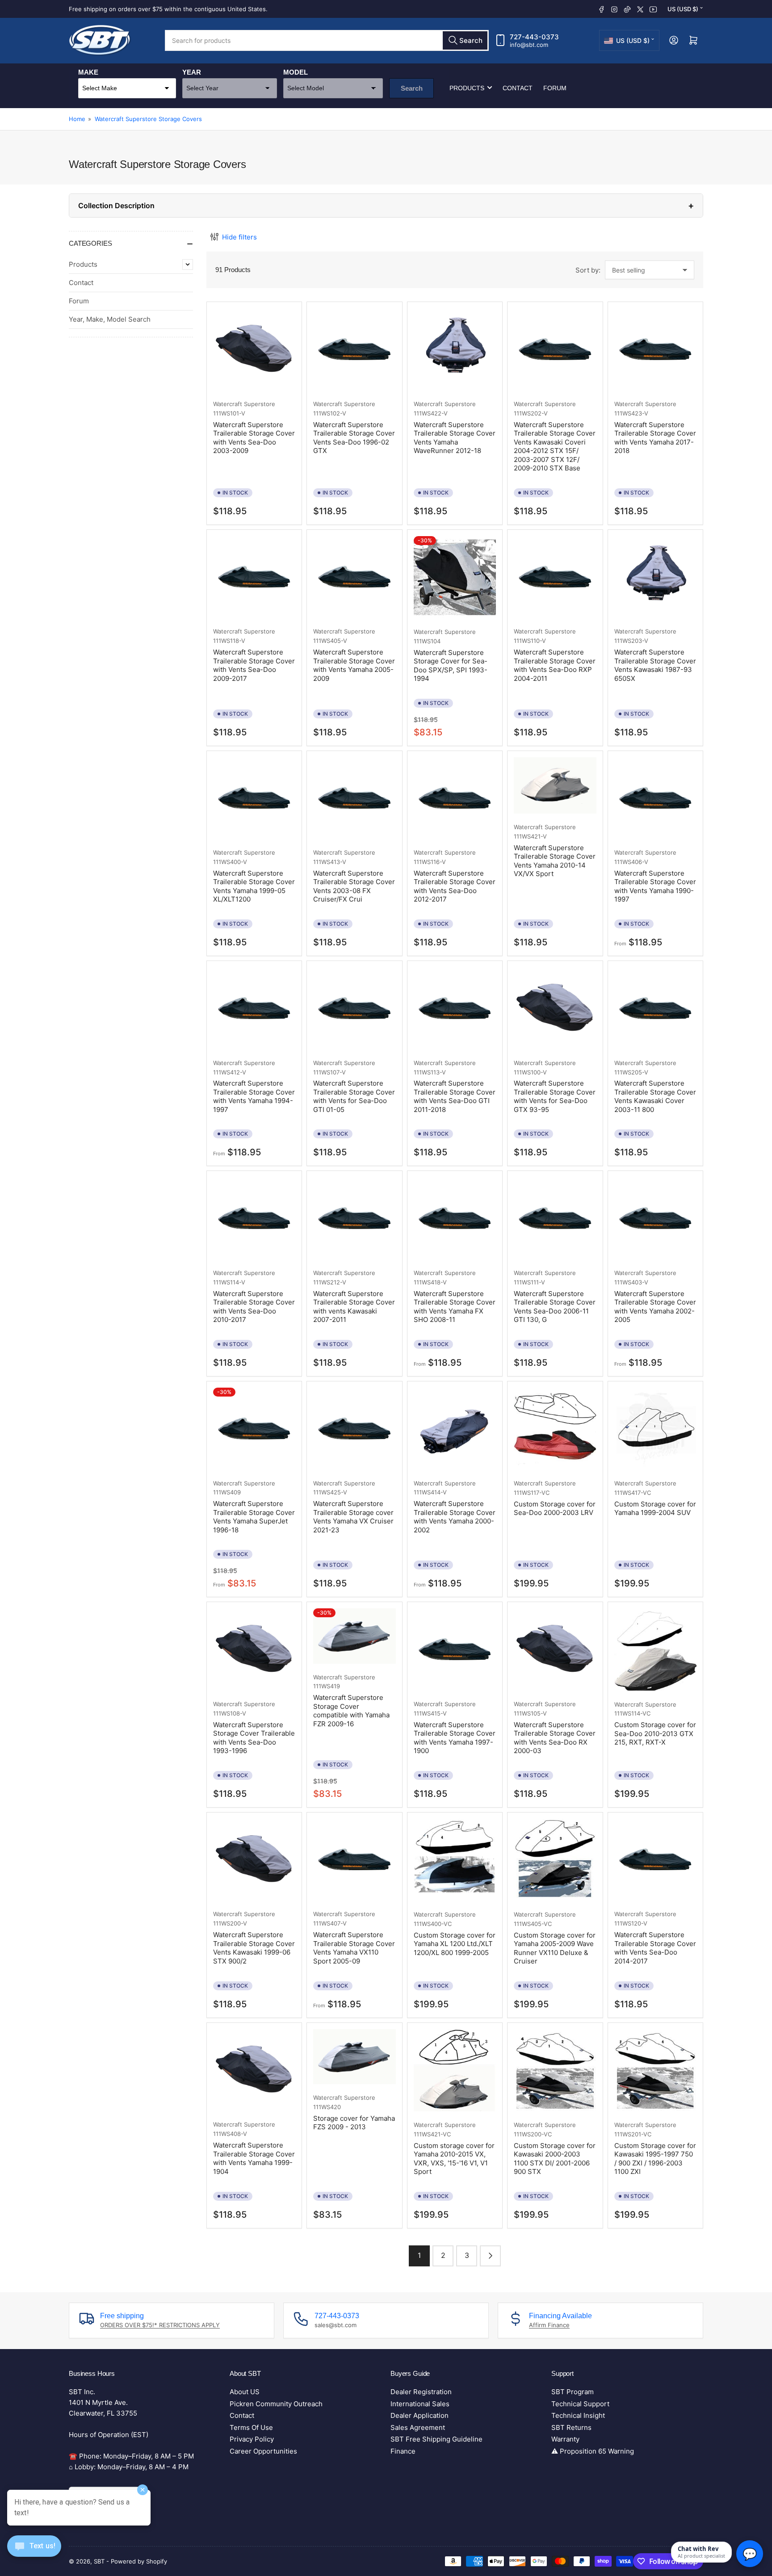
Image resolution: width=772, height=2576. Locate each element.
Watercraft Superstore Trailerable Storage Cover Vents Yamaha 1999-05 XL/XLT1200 (254, 886)
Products (467, 88)
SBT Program (573, 2392)
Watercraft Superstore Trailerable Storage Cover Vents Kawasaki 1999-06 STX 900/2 (254, 1948)
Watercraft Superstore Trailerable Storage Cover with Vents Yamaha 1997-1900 (455, 1738)
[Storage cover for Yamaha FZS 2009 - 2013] (354, 2057)
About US (245, 2392)
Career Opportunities (263, 2451)
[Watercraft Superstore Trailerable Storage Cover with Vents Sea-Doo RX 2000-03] (555, 1649)
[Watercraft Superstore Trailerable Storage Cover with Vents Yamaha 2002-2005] (655, 1218)
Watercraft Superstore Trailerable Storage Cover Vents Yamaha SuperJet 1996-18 (254, 1517)
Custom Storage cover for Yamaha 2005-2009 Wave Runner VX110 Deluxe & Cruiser (555, 1948)
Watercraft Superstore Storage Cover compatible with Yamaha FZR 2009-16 (351, 1711)
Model (296, 72)
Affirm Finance (549, 2325)
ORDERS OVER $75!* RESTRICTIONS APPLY (160, 2325)
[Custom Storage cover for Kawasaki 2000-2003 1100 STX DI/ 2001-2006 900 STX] (555, 2070)
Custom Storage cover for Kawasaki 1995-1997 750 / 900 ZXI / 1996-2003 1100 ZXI (655, 2159)
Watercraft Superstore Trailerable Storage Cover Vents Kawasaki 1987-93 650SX (655, 665)
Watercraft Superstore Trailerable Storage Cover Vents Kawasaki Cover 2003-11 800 (655, 1096)
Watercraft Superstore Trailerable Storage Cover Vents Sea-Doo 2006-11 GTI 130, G (555, 1307)
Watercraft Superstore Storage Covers (148, 119)
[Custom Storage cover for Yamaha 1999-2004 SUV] (655, 1429)
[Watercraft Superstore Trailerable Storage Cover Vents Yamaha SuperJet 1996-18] (254, 1429)
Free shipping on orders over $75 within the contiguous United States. (168, 9)
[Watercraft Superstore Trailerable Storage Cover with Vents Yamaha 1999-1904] (254, 2070)
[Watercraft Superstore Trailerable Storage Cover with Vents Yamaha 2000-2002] (455, 1429)
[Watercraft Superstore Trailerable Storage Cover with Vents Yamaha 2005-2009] (354, 577)
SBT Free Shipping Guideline (436, 2439)
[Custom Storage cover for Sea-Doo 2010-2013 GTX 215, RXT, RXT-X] (655, 1649)
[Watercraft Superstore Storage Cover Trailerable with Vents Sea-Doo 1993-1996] (254, 1649)
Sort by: (588, 270)
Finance (403, 2451)
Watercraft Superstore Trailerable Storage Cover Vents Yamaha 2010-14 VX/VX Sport (555, 861)
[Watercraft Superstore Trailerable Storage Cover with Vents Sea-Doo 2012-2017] (455, 798)
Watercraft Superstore (244, 404)
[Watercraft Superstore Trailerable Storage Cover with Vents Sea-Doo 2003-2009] (254, 349)
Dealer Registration (421, 2392)
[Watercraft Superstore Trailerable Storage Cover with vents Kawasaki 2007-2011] (354, 1218)
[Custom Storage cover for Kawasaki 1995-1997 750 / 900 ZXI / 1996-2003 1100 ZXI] (655, 2070)
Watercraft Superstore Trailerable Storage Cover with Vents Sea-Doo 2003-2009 (254, 438)
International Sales (420, 2404)
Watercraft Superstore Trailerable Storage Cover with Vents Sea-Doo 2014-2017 (655, 1948)
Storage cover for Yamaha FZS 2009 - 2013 (354, 2123)
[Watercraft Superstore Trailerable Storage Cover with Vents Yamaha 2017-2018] (655, 349)
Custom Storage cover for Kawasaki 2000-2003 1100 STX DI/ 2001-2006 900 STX (555, 2159)
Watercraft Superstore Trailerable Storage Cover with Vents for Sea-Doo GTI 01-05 (354, 1096)
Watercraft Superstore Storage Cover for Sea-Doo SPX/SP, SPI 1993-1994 (451, 666)
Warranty (565, 2439)
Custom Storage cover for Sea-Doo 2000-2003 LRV (555, 1508)
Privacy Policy (252, 2439)
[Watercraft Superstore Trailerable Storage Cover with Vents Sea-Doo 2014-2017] (655, 1860)
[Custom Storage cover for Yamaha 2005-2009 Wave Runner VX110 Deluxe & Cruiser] (555, 1860)
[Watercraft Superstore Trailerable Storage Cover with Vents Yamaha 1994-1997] (254, 1008)
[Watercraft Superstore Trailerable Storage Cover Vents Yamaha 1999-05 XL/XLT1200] (254, 798)
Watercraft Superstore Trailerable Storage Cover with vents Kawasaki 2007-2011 (354, 1307)
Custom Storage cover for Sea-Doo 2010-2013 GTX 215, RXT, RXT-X (655, 1733)
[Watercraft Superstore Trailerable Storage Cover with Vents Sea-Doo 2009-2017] (254, 577)
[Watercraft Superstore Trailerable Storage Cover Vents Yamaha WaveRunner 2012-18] (455, 349)
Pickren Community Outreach (276, 2404)
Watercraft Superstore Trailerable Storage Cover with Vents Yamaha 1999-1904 (254, 2158)
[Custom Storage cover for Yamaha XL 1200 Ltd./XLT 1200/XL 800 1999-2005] (455, 1860)
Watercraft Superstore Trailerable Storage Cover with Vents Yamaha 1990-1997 (655, 886)
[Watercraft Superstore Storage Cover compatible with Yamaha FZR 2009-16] (354, 1636)
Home (77, 119)
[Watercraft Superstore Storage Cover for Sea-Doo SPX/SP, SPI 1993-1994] (455, 577)
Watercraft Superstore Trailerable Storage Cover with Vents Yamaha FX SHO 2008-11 (455, 1307)
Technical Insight (578, 2415)
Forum (555, 88)
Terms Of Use (251, 2427)
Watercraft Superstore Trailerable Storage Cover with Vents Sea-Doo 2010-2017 (254, 1307)
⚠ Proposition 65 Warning (593, 2451)
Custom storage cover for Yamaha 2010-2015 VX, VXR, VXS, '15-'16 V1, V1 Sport (454, 2159)
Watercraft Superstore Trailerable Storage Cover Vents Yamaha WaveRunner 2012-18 (455, 438)
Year (192, 72)
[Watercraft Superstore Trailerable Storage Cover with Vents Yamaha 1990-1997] (655, 798)
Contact (518, 88)
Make (88, 72)
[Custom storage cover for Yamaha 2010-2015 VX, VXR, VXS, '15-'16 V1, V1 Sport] (455, 2070)
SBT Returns (571, 2427)
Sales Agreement (418, 2427)
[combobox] (327, 40)
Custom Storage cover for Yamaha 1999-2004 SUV (655, 1508)
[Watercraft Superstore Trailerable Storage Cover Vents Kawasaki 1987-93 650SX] (655, 577)
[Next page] (490, 2256)
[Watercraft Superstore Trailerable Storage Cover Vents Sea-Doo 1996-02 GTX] (354, 349)
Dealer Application (420, 2415)
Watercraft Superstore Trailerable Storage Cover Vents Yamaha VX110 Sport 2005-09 (354, 1948)
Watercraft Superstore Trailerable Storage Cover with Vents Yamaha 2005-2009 (354, 665)
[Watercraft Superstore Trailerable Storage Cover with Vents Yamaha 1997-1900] (455, 1649)
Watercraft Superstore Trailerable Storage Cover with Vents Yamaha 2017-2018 (655, 438)
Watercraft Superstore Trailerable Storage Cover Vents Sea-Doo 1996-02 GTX (354, 438)
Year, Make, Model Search (110, 319)
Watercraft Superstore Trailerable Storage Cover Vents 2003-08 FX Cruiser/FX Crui (354, 886)
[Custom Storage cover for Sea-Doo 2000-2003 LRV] (555, 1429)
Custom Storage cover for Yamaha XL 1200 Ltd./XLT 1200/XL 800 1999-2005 (455, 1944)
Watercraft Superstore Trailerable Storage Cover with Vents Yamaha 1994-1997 (254, 1096)
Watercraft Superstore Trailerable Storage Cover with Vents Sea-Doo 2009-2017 (254, 665)
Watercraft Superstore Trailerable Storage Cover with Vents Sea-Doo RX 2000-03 (555, 1738)
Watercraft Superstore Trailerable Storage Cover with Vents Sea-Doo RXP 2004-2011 (555, 665)
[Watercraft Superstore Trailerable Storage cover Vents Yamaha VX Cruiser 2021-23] (354, 1429)
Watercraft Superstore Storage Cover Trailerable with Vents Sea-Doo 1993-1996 (254, 1738)
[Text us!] (34, 2553)
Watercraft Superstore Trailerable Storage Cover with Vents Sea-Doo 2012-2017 (455, 886)
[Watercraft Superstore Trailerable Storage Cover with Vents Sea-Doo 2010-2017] (254, 1218)
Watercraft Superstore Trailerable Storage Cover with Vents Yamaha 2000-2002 (455, 1517)
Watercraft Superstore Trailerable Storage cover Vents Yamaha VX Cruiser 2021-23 (353, 1517)
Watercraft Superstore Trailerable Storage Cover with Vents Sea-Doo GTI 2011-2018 (455, 1096)
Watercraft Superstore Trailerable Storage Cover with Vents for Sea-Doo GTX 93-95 (555, 1096)
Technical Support (580, 2404)
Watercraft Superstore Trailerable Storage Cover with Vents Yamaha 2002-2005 (655, 1307)
